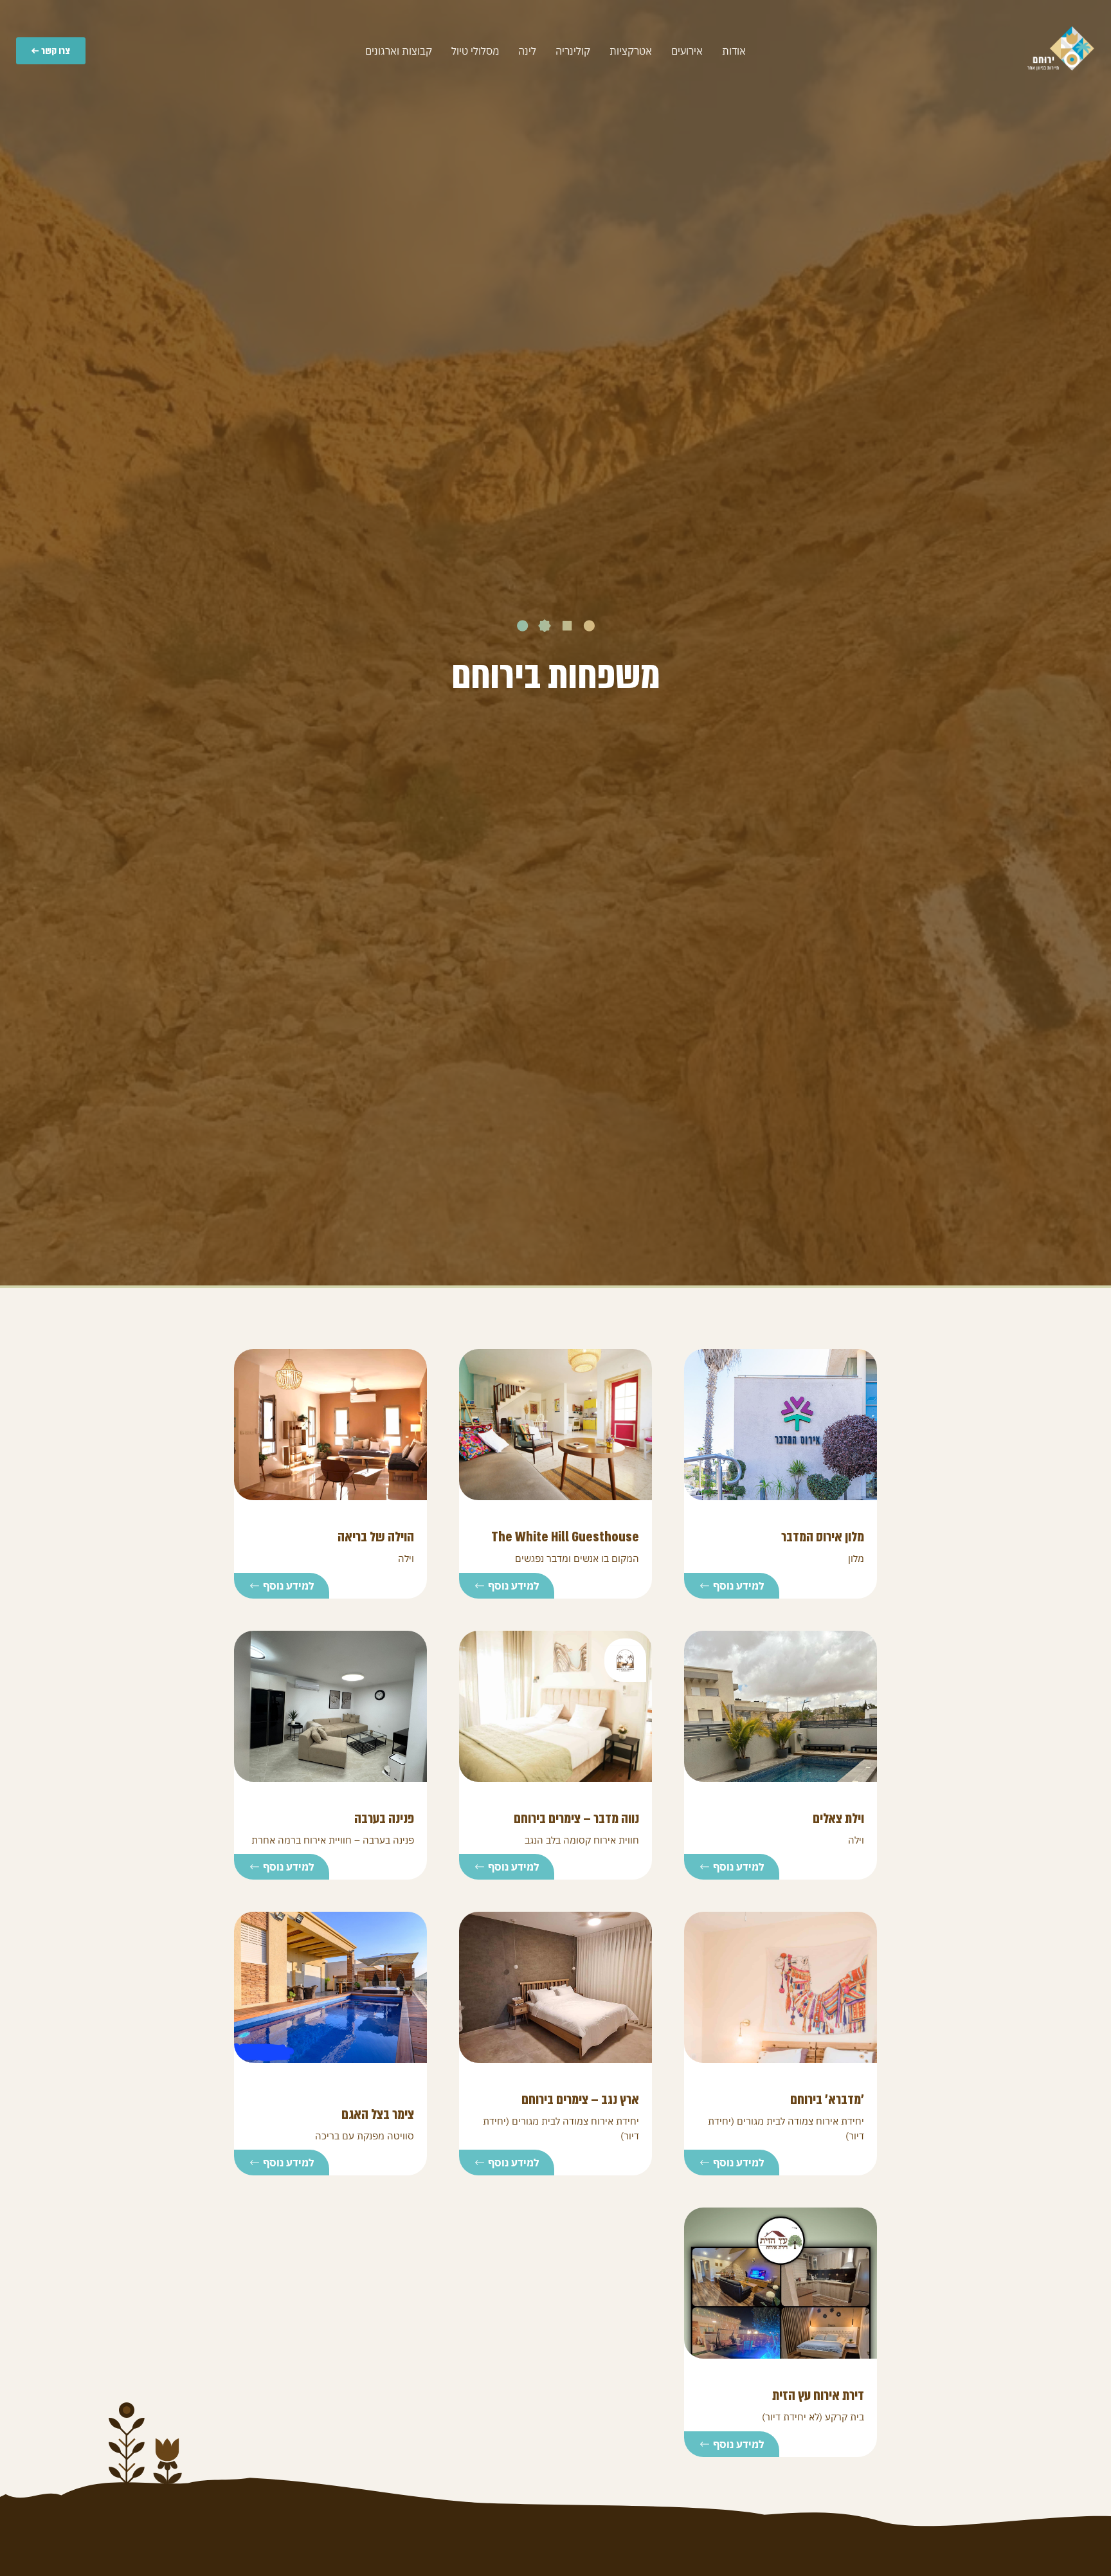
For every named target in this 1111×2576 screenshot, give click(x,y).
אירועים (687, 51)
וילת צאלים (838, 1819)
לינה (527, 51)
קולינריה (573, 51)
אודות (734, 51)
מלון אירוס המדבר (823, 1537)
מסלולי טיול (475, 51)
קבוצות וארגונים (399, 51)
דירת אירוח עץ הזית (818, 2395)
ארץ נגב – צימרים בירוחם (580, 2100)
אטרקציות (631, 51)
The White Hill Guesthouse (565, 1537)
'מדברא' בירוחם (827, 2100)
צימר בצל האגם (378, 2114)
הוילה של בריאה (376, 1537)
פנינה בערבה (384, 1819)
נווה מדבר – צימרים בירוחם (576, 1819)
